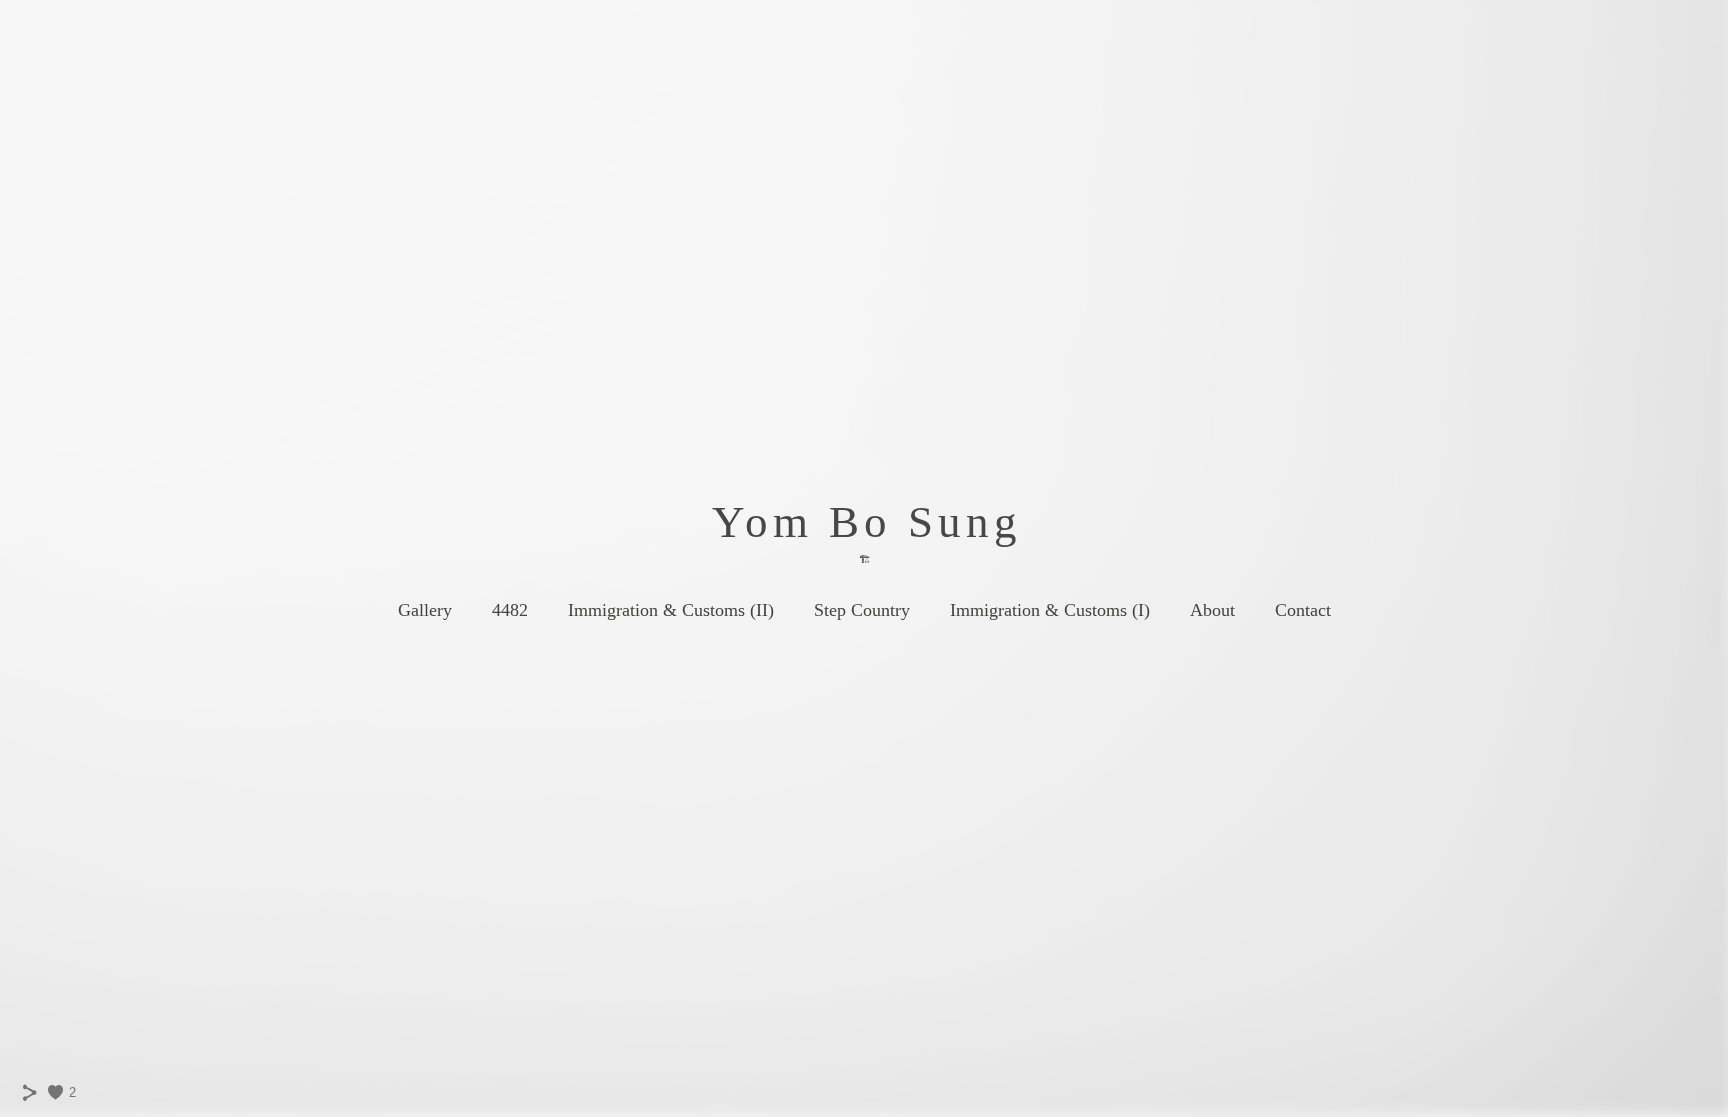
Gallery (425, 610)
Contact (1303, 610)
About (1212, 610)
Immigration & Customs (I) (1050, 610)
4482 (510, 610)
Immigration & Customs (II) (671, 610)
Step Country (862, 610)
